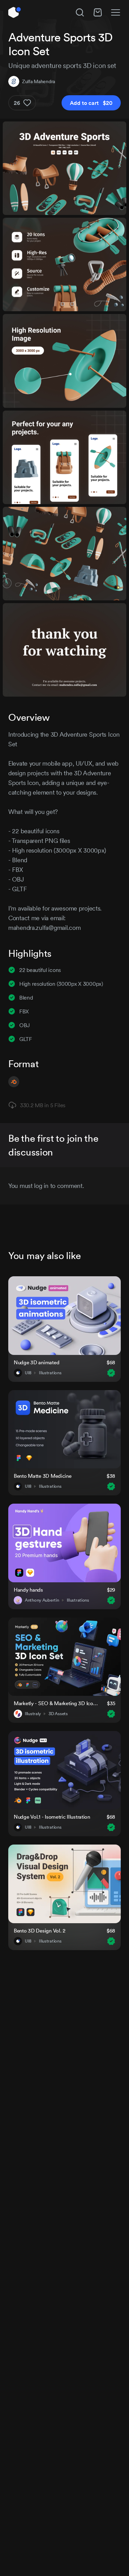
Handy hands (28, 1590)
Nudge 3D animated (36, 1362)
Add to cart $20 (91, 103)
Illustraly (33, 1714)
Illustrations (50, 1373)
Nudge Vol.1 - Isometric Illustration (52, 1817)
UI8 (28, 1373)
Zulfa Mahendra (39, 81)
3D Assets (58, 1714)
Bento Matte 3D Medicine (43, 1476)
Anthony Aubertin (42, 1600)
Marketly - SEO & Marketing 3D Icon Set (56, 1703)
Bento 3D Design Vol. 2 (40, 1931)
